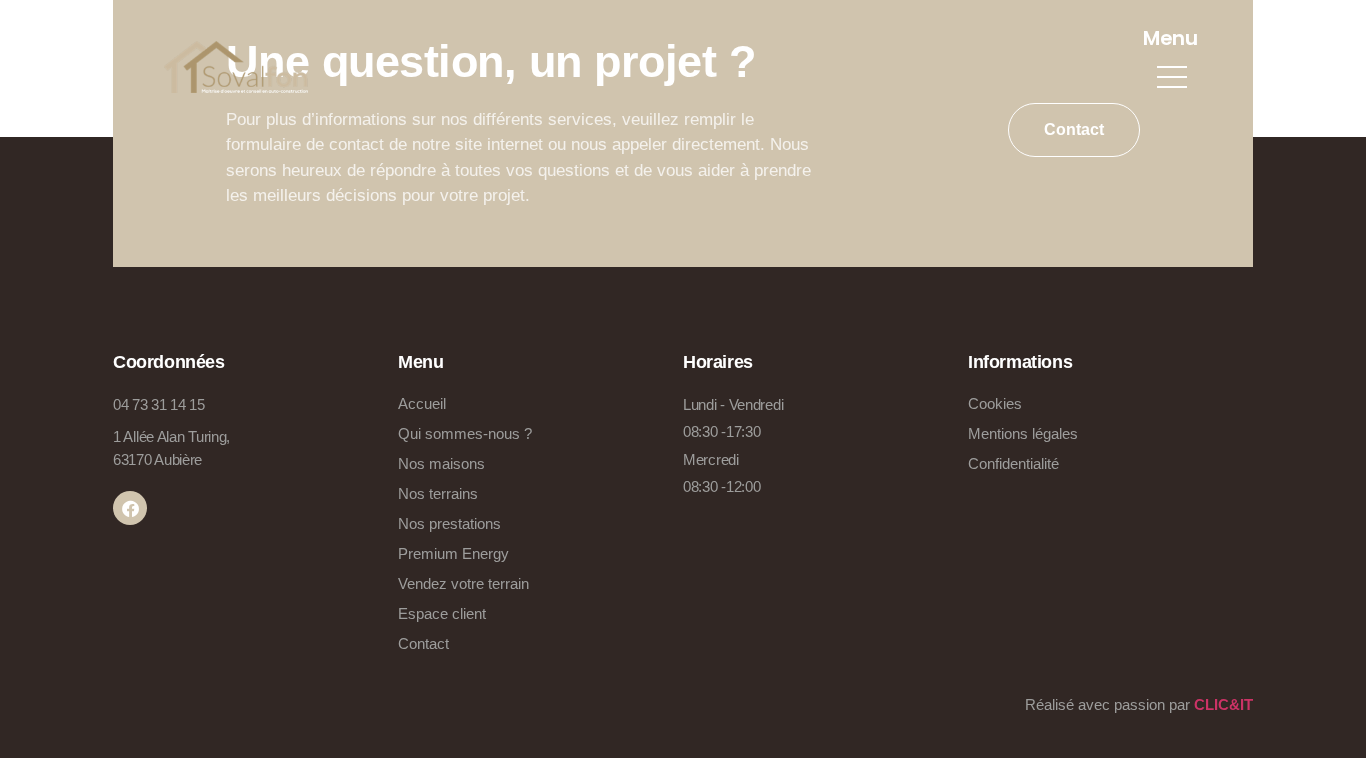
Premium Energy (453, 553)
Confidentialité (1013, 463)
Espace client (442, 613)
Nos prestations (449, 523)
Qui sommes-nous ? (465, 433)
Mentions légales (1023, 433)
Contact (423, 643)
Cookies (995, 403)
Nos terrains (438, 493)
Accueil (422, 403)
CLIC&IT (1223, 704)
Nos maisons (441, 463)
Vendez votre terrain (463, 583)
